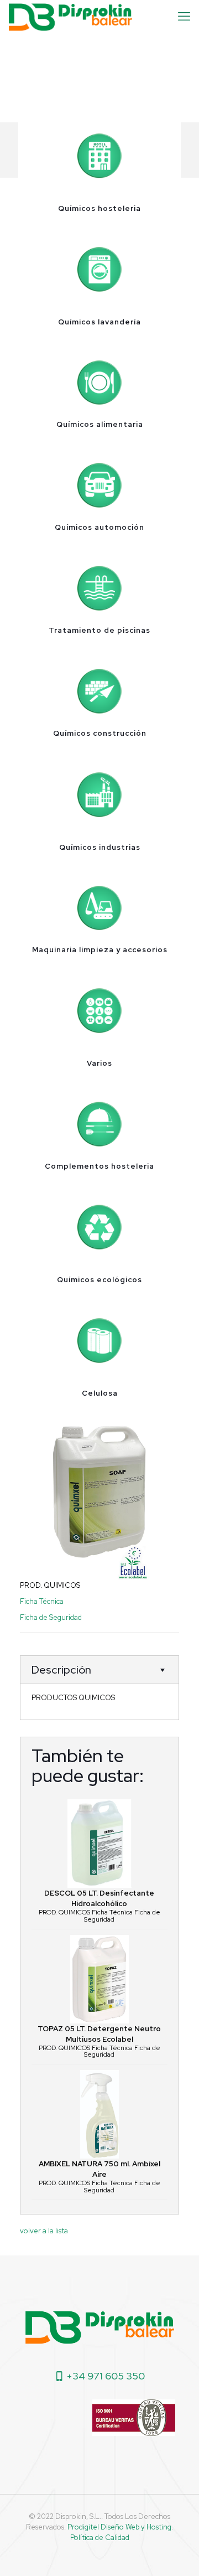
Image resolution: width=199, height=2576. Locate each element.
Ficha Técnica (42, 1601)
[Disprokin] (70, 17)
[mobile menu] (184, 17)
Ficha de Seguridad (51, 1617)
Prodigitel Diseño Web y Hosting (119, 2527)
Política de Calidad (100, 2538)
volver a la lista (44, 2231)
